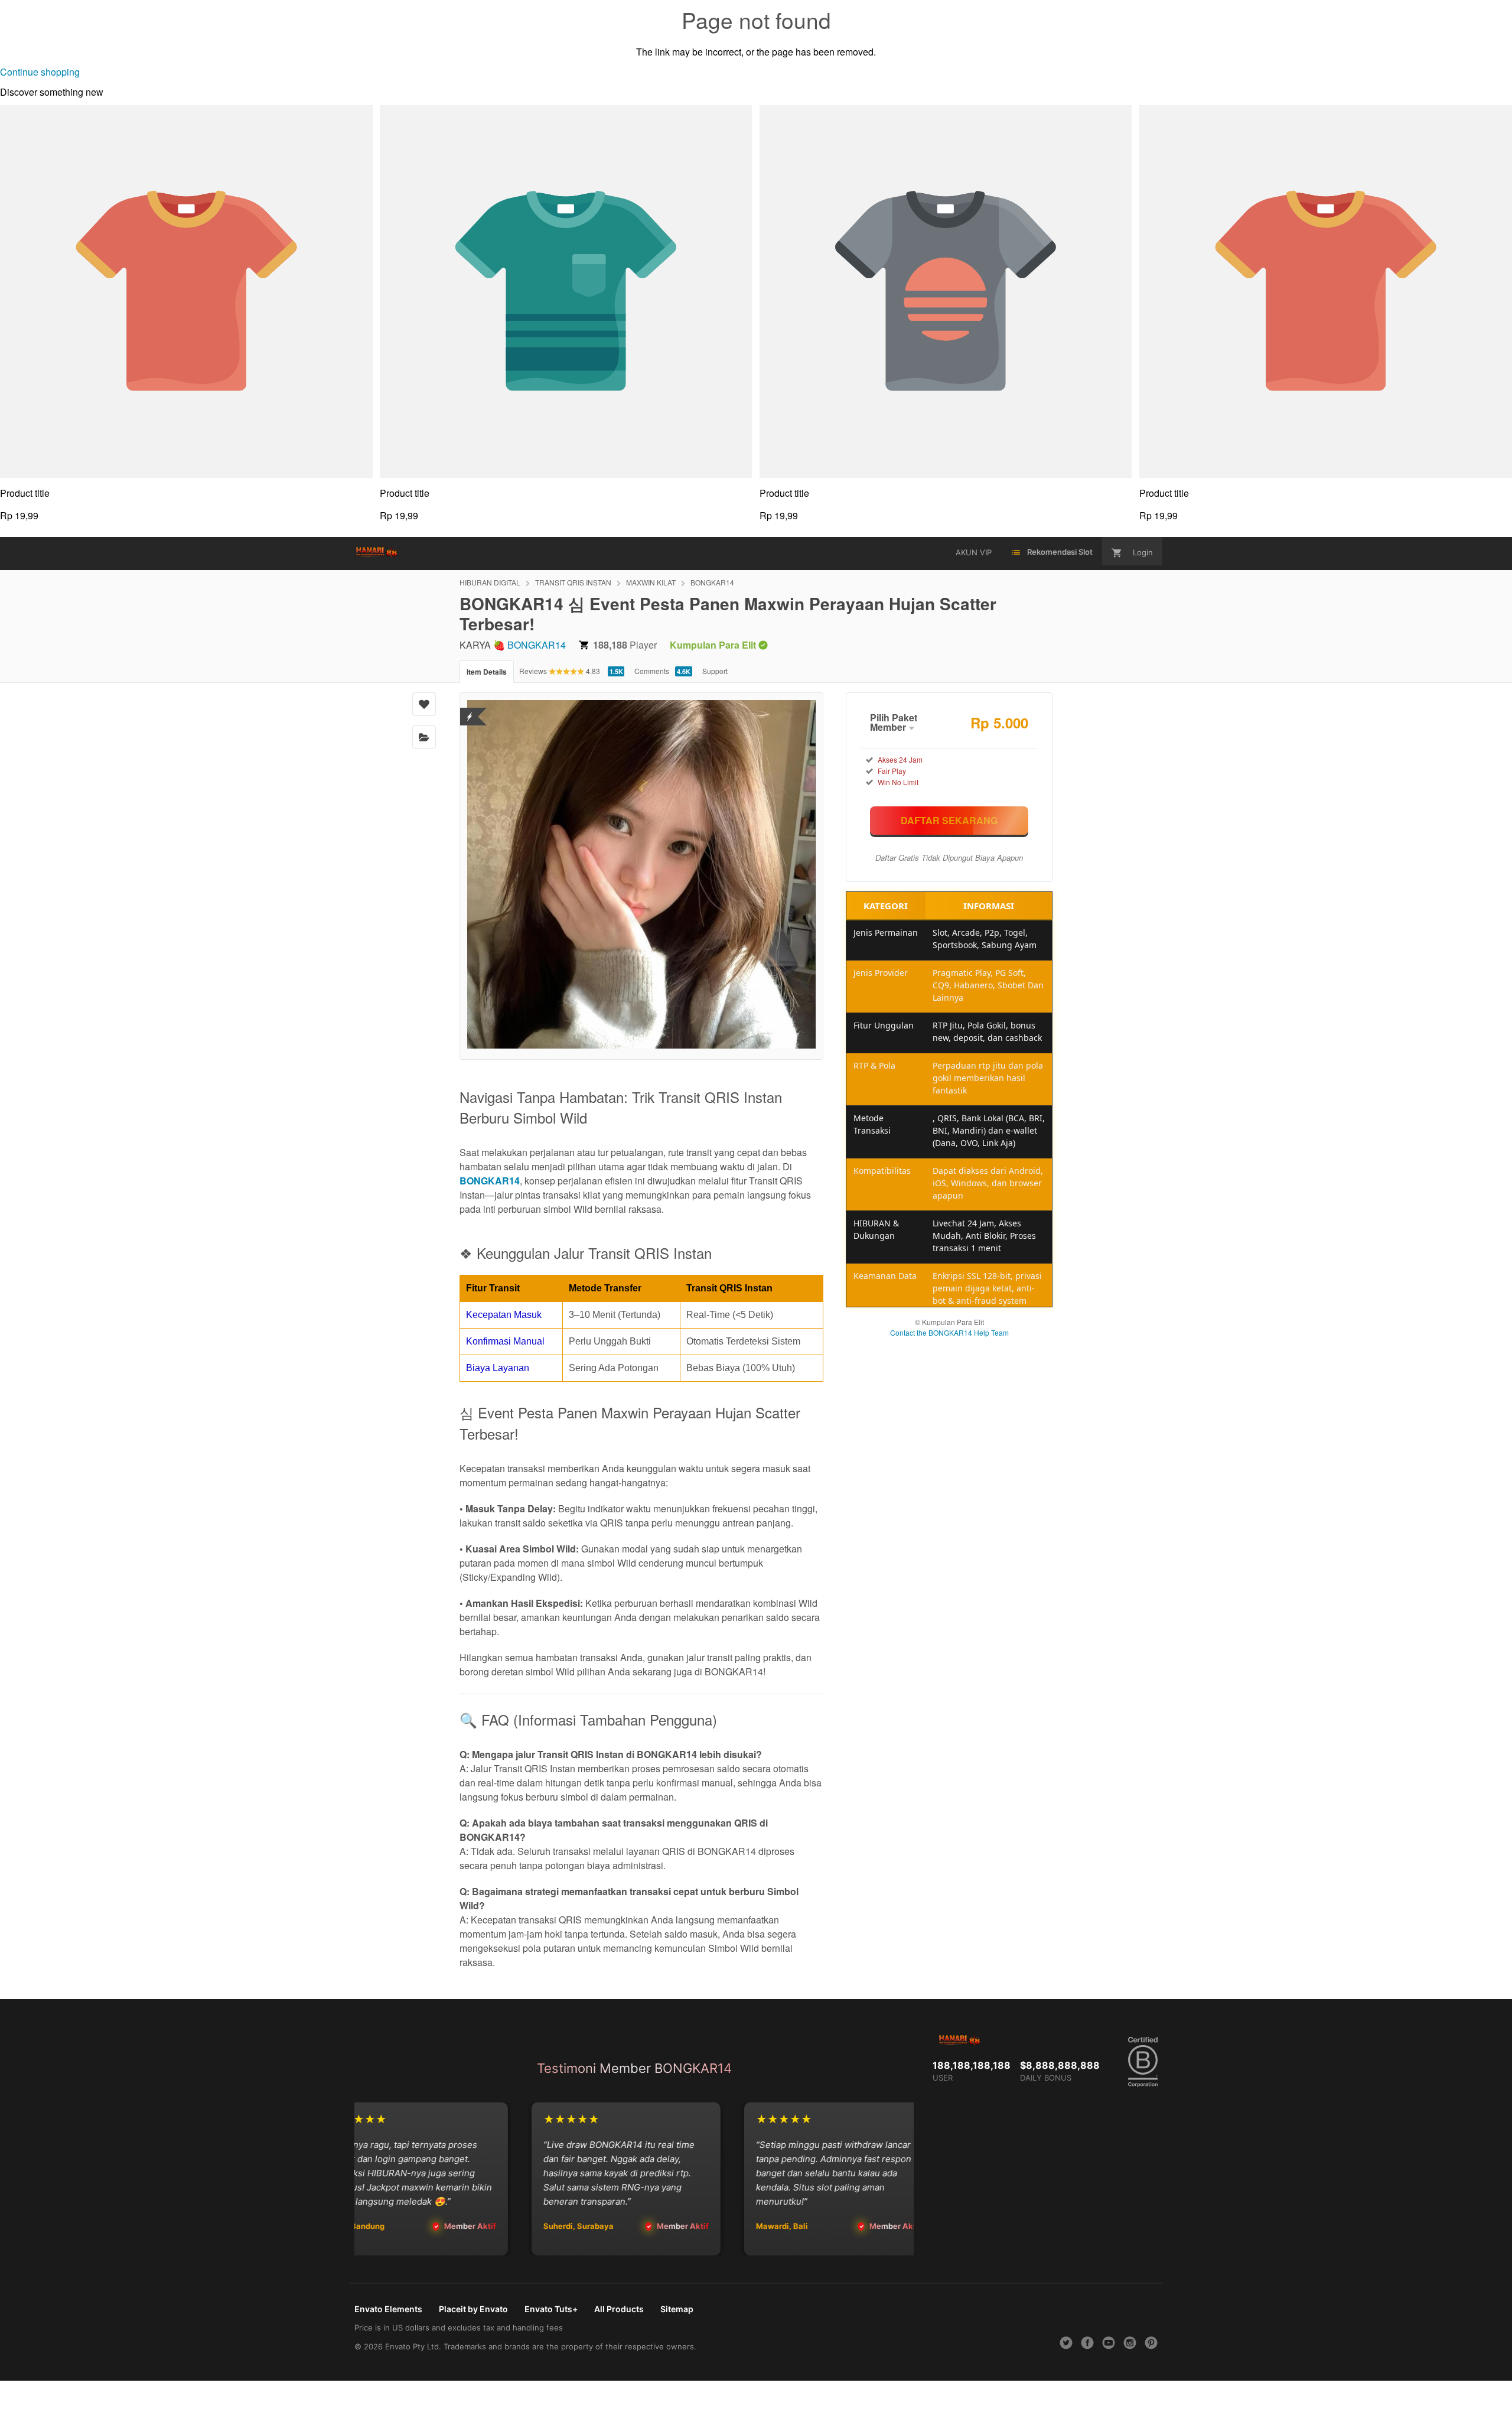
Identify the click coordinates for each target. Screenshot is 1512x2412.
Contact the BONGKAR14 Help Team (949, 1332)
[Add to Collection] (424, 737)
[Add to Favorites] (424, 704)
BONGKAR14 (712, 582)
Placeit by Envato (473, 2309)
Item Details (487, 672)
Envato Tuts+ (551, 2309)
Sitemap (677, 2309)
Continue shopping (40, 72)
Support (715, 671)
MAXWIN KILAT (651, 582)
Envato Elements (388, 2309)
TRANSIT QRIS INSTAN (573, 582)
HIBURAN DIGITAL (490, 582)
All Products (619, 2309)
